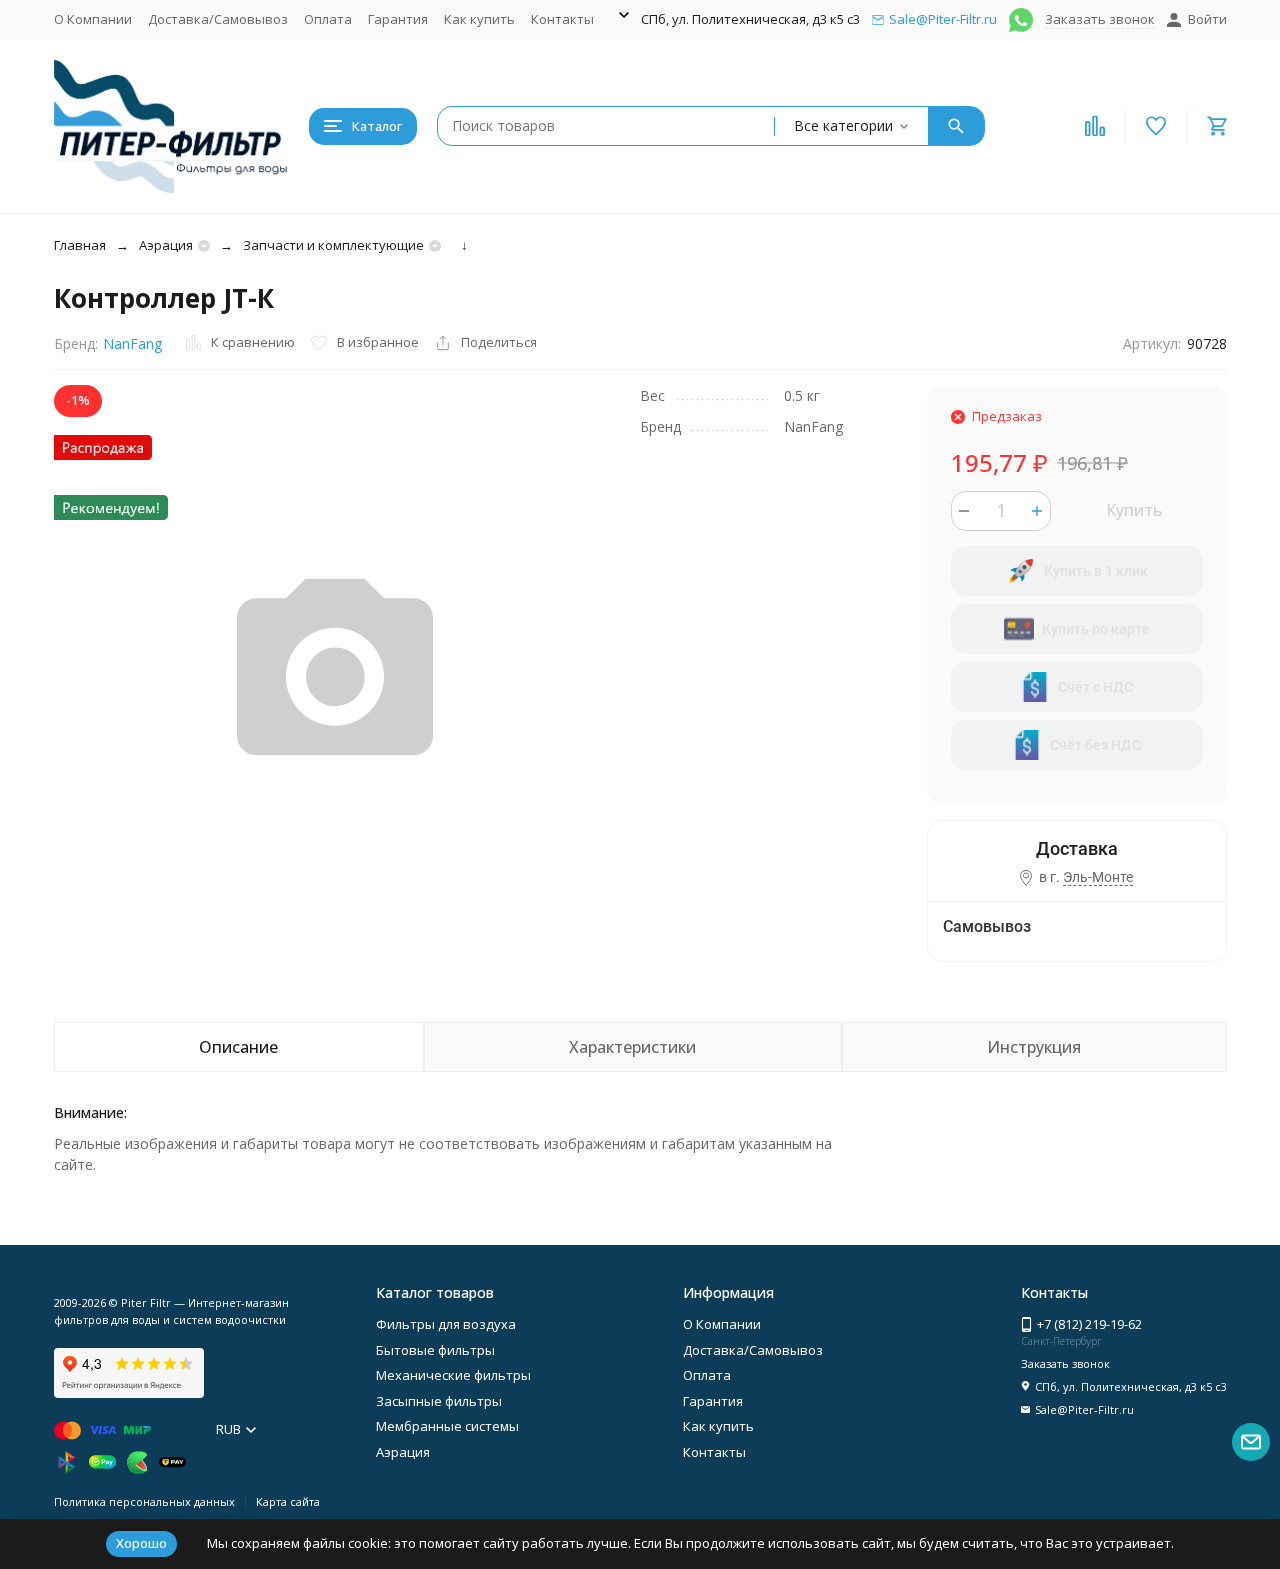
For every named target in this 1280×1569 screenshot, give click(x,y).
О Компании (93, 19)
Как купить (479, 19)
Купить (1134, 510)
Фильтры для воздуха (446, 1324)
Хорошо (141, 1543)
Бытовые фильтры (435, 1350)
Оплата (328, 19)
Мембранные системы (447, 1426)
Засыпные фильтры (439, 1401)
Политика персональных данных (144, 1501)
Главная (80, 245)
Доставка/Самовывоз (218, 19)
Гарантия (398, 19)
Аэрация (166, 245)
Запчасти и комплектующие (333, 245)
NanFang (132, 343)
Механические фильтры (453, 1375)
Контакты (562, 19)
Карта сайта (288, 1501)
